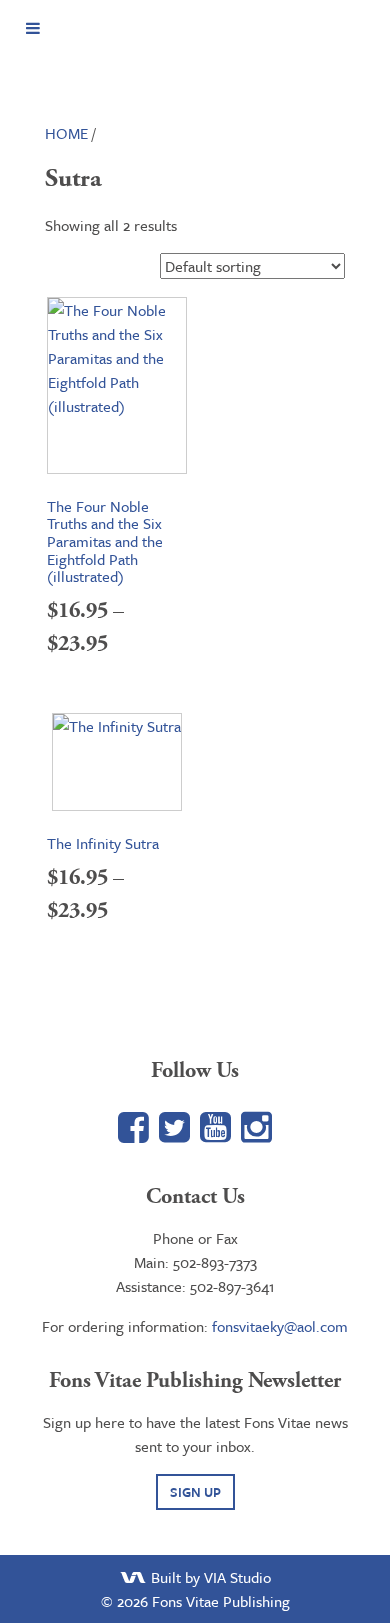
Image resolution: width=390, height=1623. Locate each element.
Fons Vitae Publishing (195, 66)
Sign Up (195, 1492)
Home (66, 133)
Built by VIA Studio (209, 1577)
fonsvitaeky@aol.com (280, 1326)
